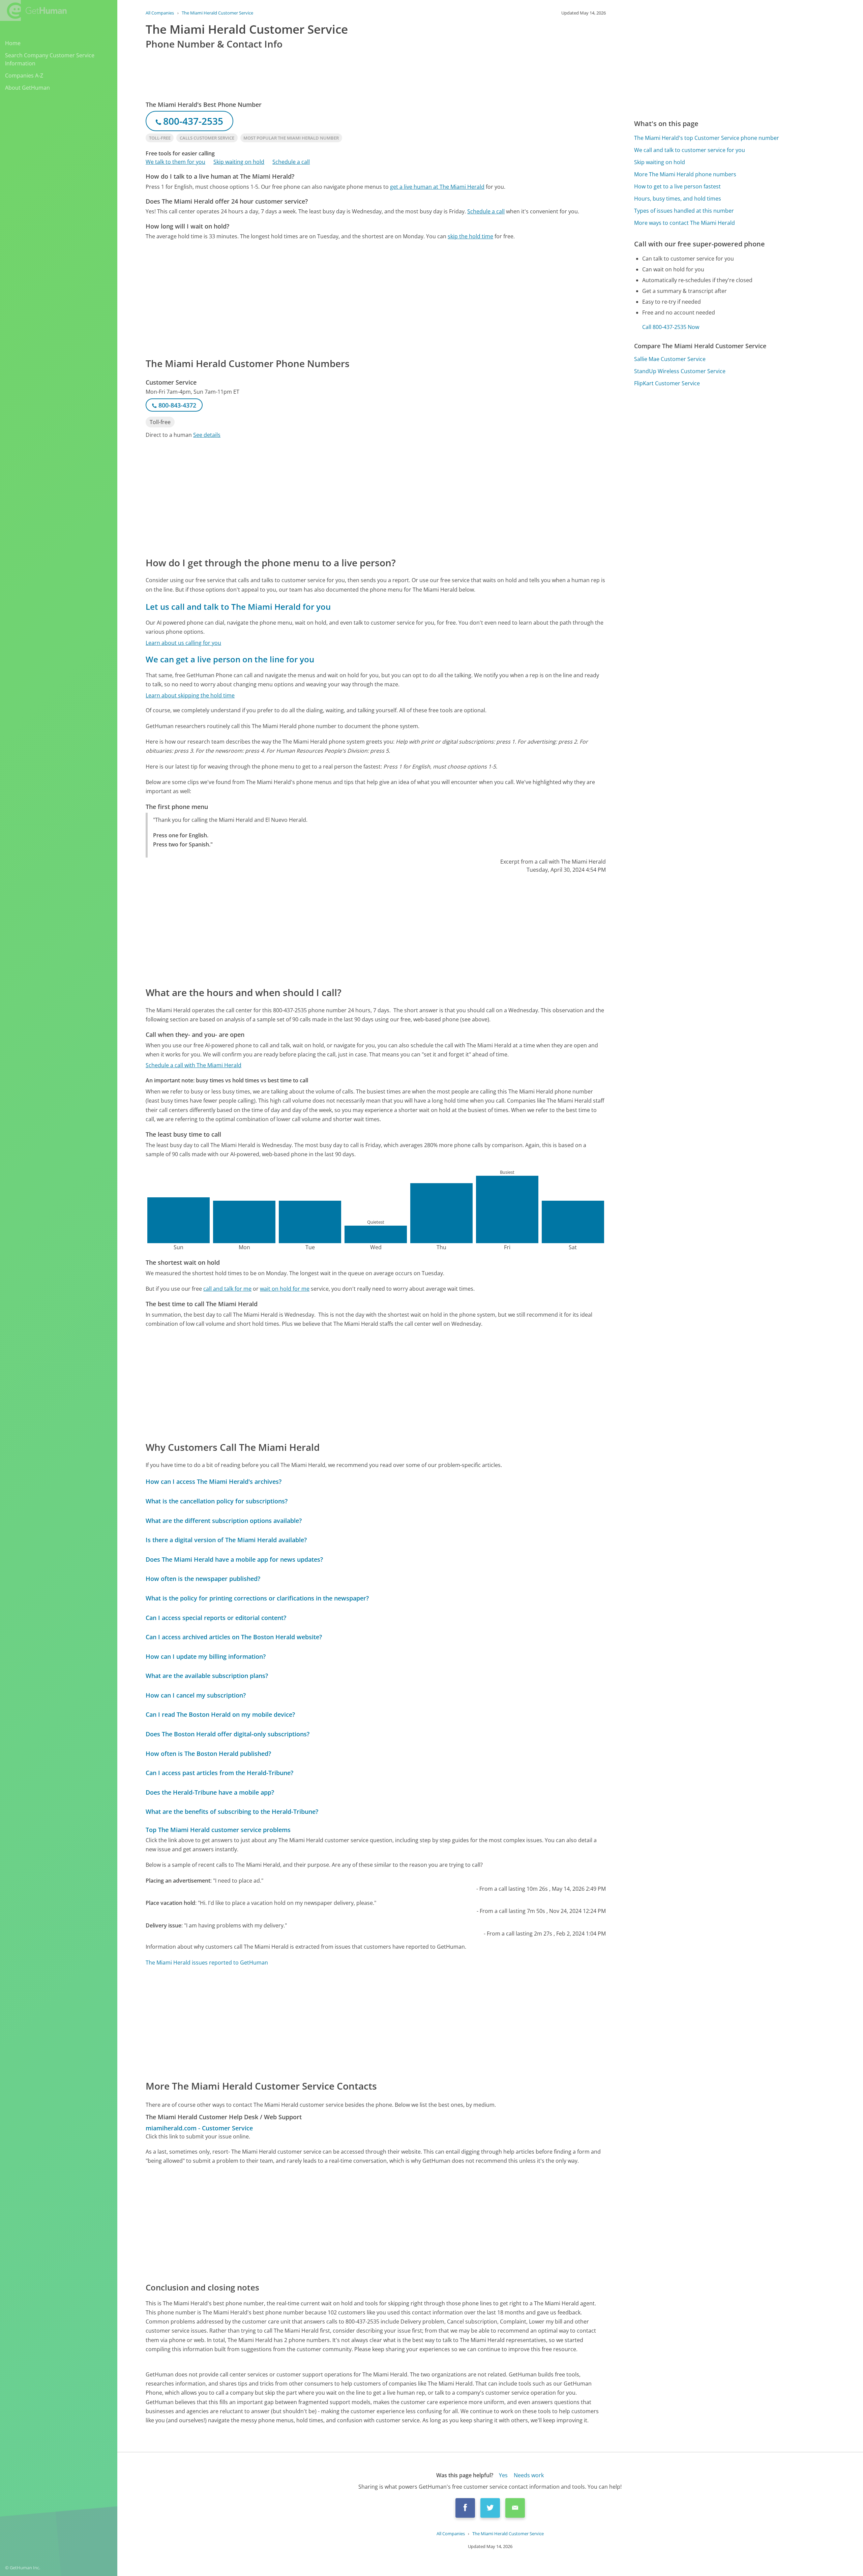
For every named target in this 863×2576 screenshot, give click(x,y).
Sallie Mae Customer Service (670, 359)
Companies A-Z (24, 76)
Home (13, 43)
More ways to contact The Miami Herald (685, 223)
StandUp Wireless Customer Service (680, 371)
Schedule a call (291, 162)
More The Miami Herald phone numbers (685, 174)
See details (207, 435)
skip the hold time (470, 236)
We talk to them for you (175, 162)
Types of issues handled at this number (684, 211)
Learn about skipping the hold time (190, 695)
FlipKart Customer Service (667, 383)
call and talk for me (227, 1289)
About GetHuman (27, 88)
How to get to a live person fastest (677, 186)
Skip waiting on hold (239, 162)
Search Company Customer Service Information (50, 59)
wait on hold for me (285, 1289)
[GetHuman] (33, 10)
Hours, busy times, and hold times (678, 199)
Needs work (529, 2475)
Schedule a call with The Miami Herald (194, 1065)
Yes (503, 2475)
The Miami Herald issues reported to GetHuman (207, 1963)
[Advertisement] (348, 298)
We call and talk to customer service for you (690, 150)
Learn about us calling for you (183, 643)
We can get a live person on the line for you (230, 659)
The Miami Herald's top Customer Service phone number (707, 138)
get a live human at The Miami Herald (437, 187)
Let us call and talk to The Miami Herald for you (238, 607)
